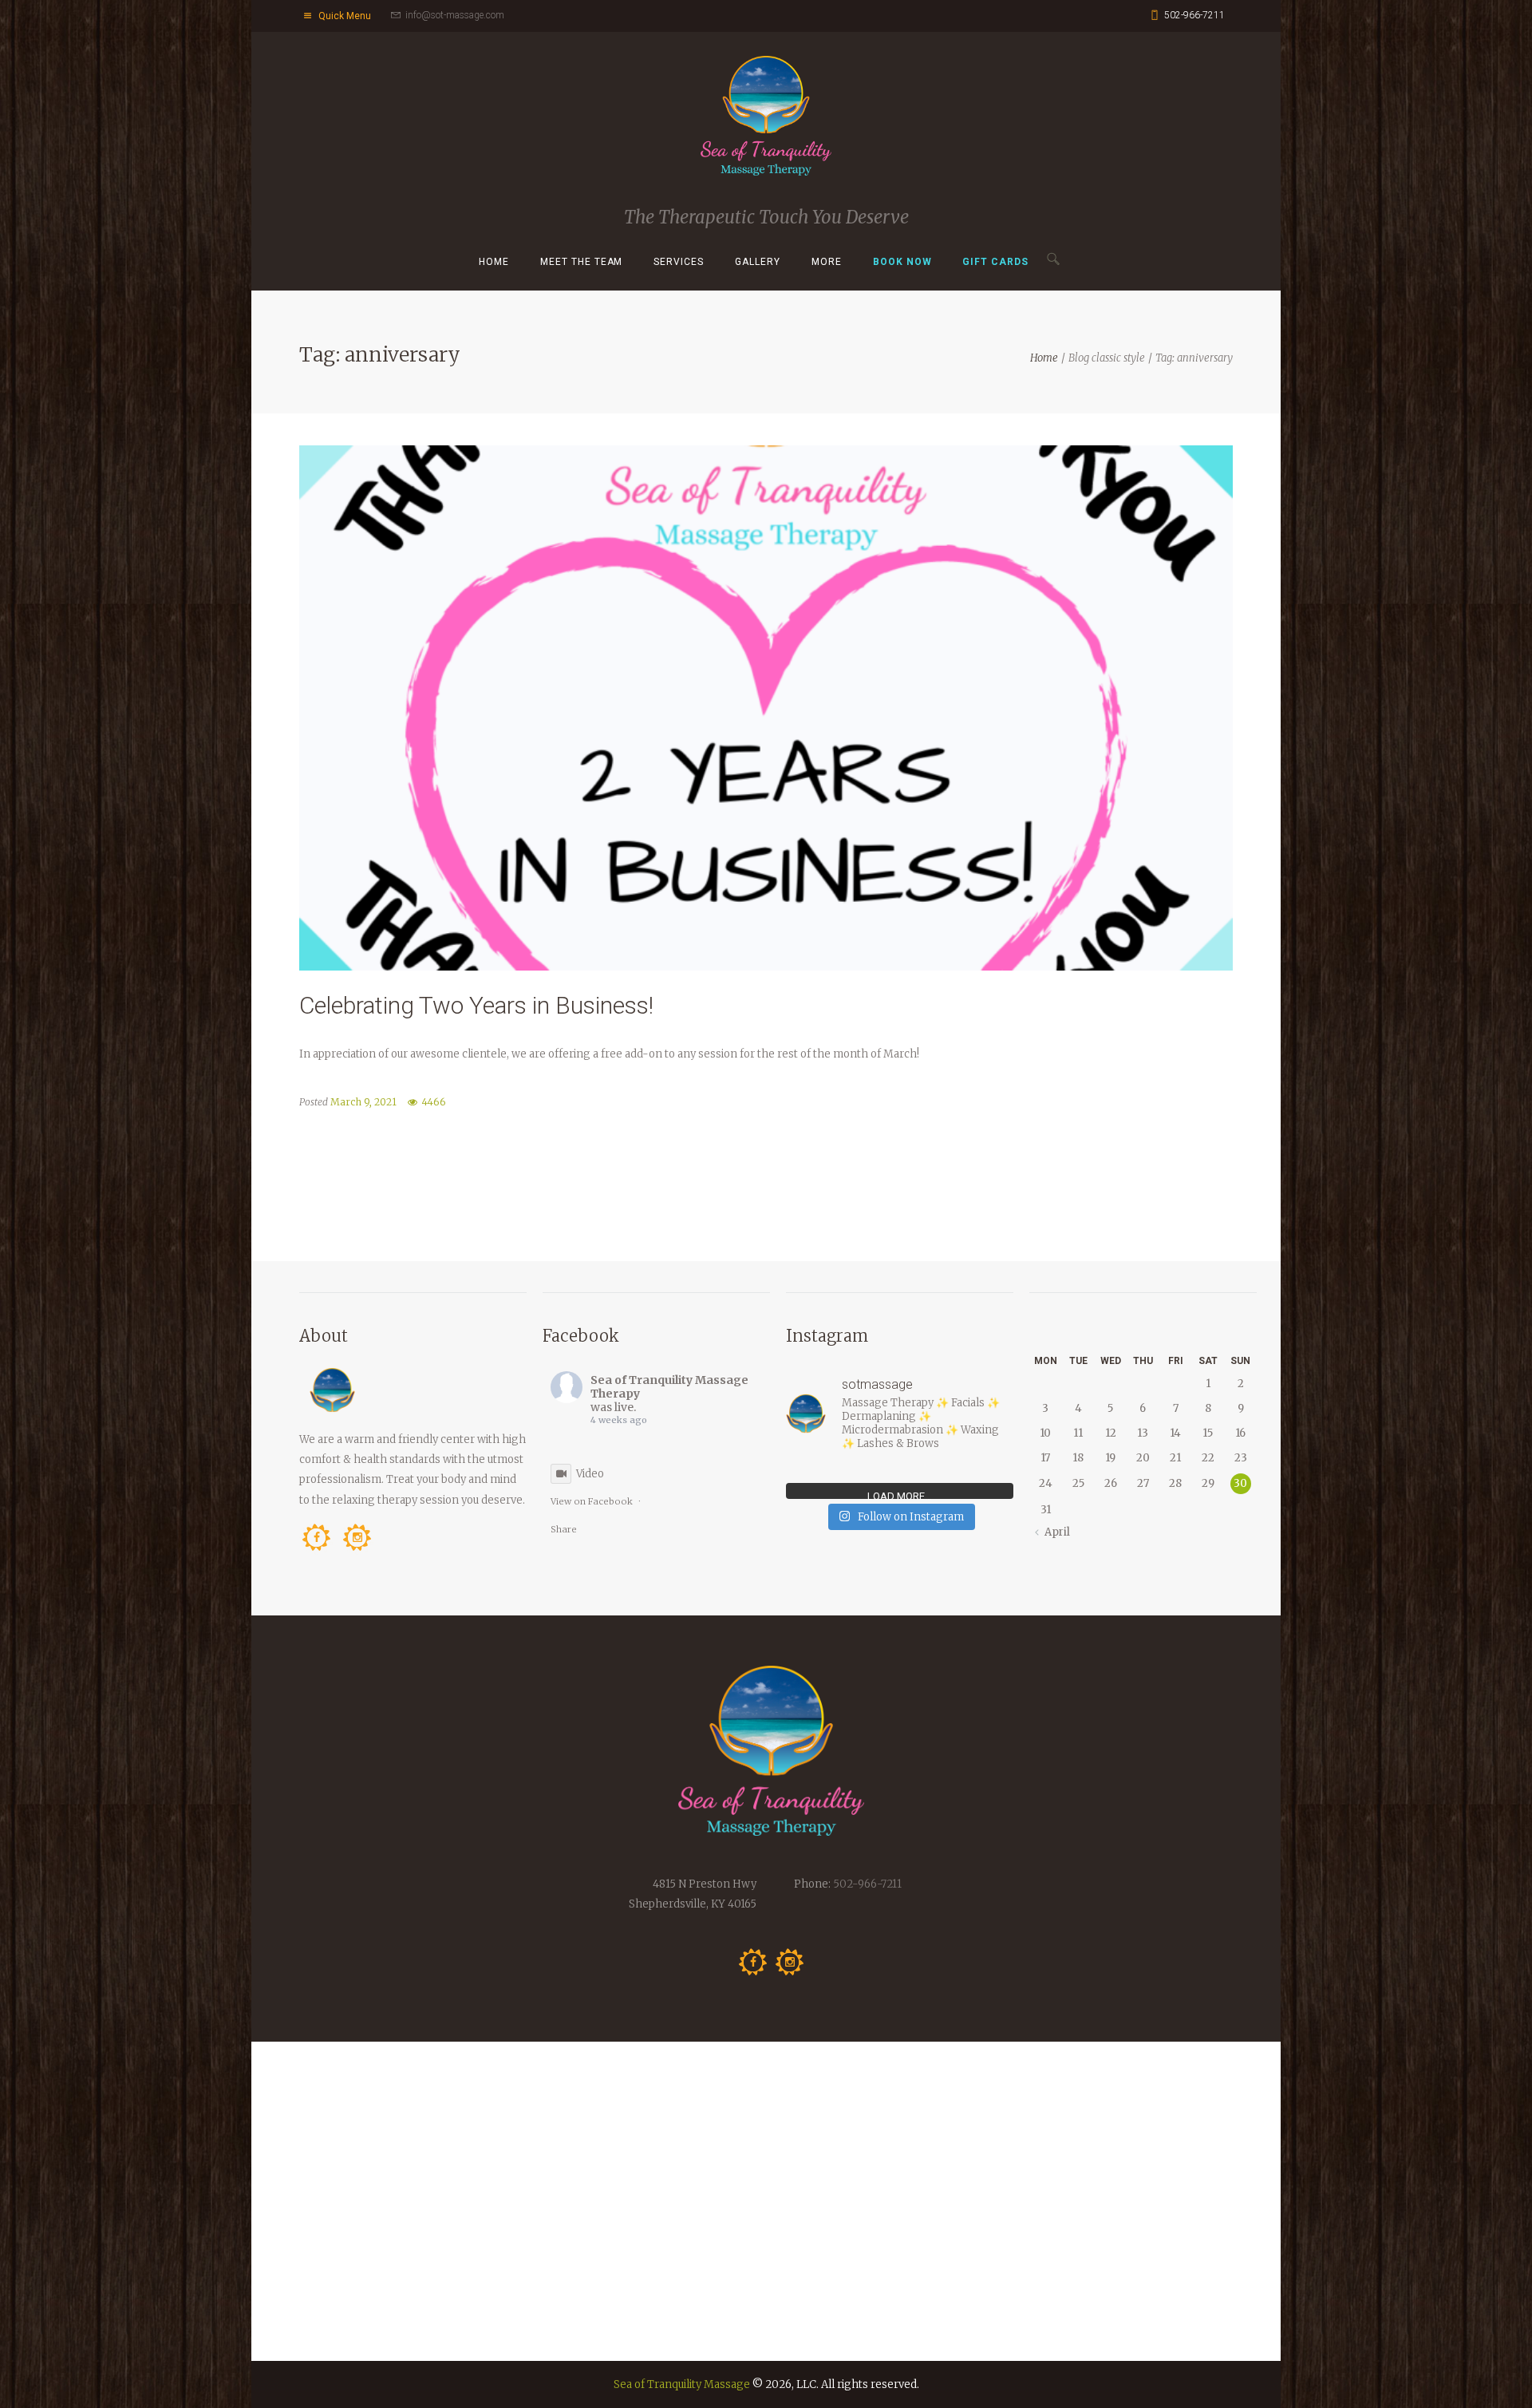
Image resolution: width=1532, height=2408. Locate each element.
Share (564, 1529)
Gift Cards (995, 262)
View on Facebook (592, 1501)
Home (494, 262)
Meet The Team (582, 262)
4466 (434, 1102)
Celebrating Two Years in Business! (476, 1005)
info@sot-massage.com (455, 15)
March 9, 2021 (363, 1102)
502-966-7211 (1194, 15)
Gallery (758, 262)
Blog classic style (1107, 358)
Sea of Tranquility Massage (682, 2384)
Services (679, 262)
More (827, 262)
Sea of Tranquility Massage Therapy (669, 1387)
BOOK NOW (902, 262)
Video (590, 1474)
